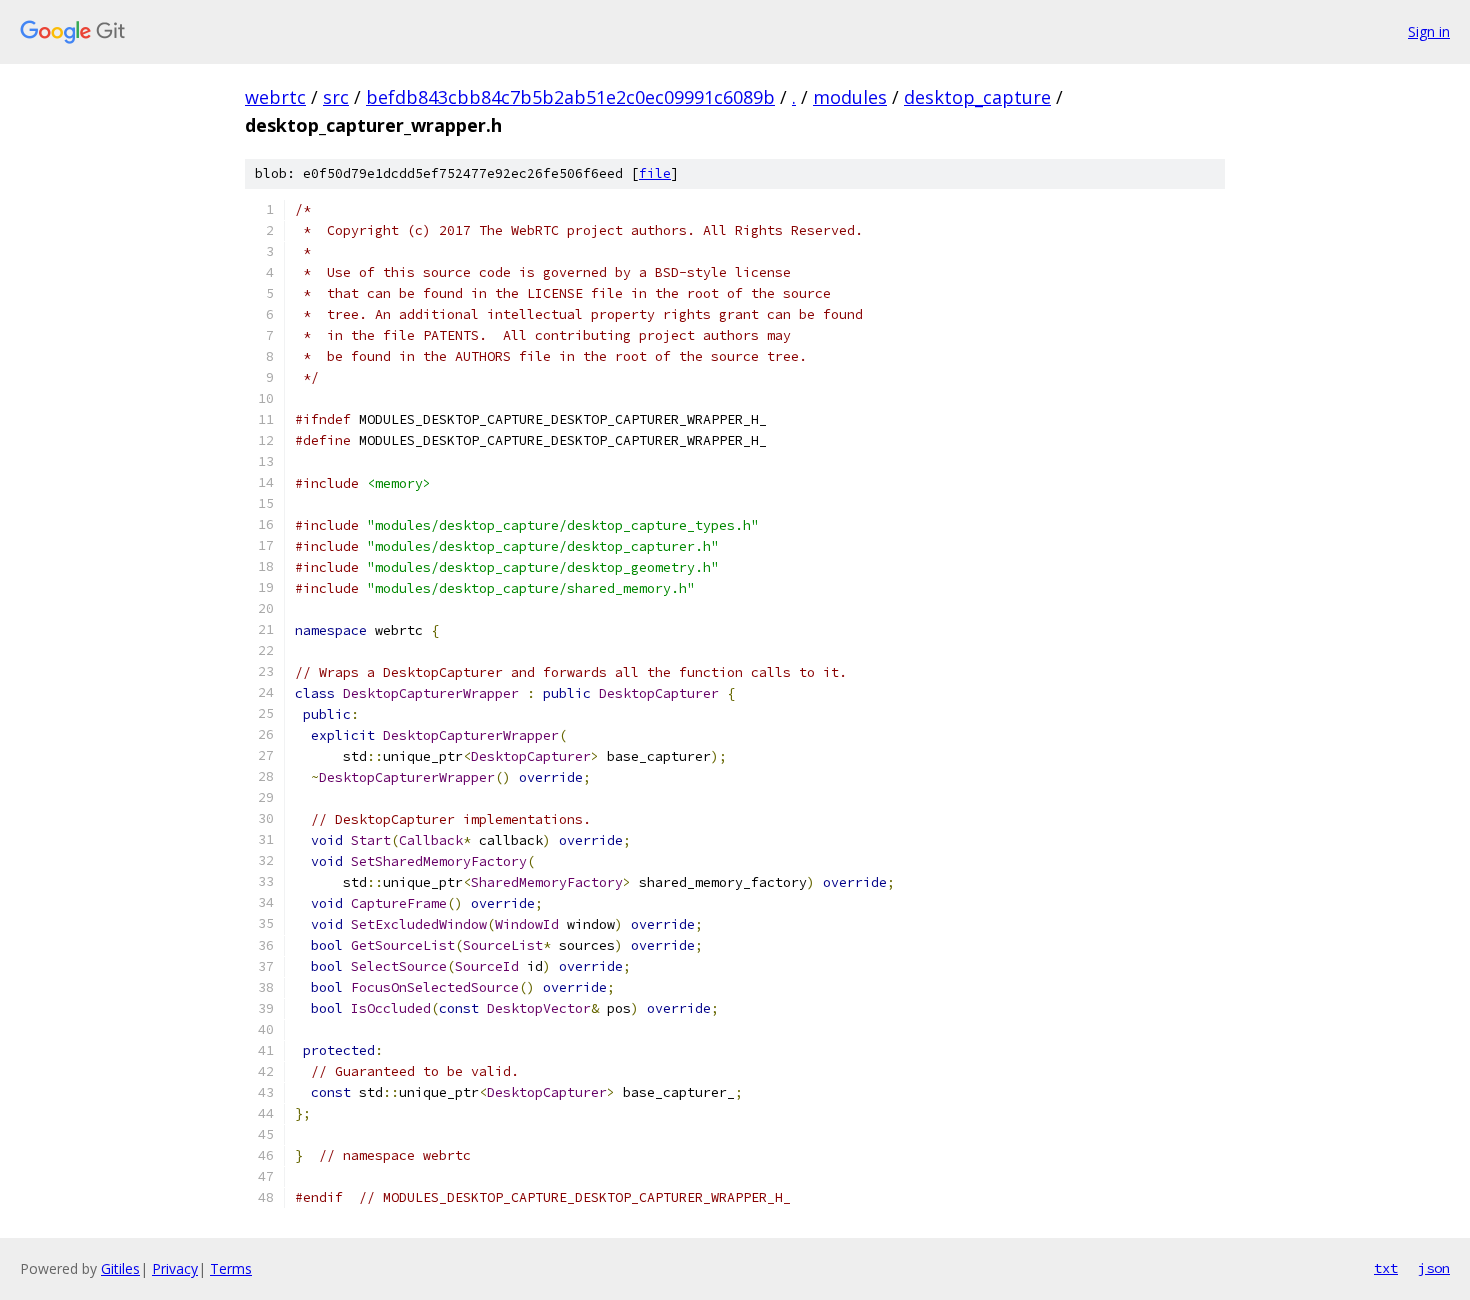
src (336, 97)
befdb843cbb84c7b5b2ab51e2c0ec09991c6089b (570, 97)
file (655, 173)
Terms (231, 1268)
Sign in (1429, 31)
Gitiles (120, 1268)
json (1434, 1268)
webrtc (275, 97)
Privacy (175, 1268)
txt (1386, 1268)
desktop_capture (977, 97)
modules (850, 97)
